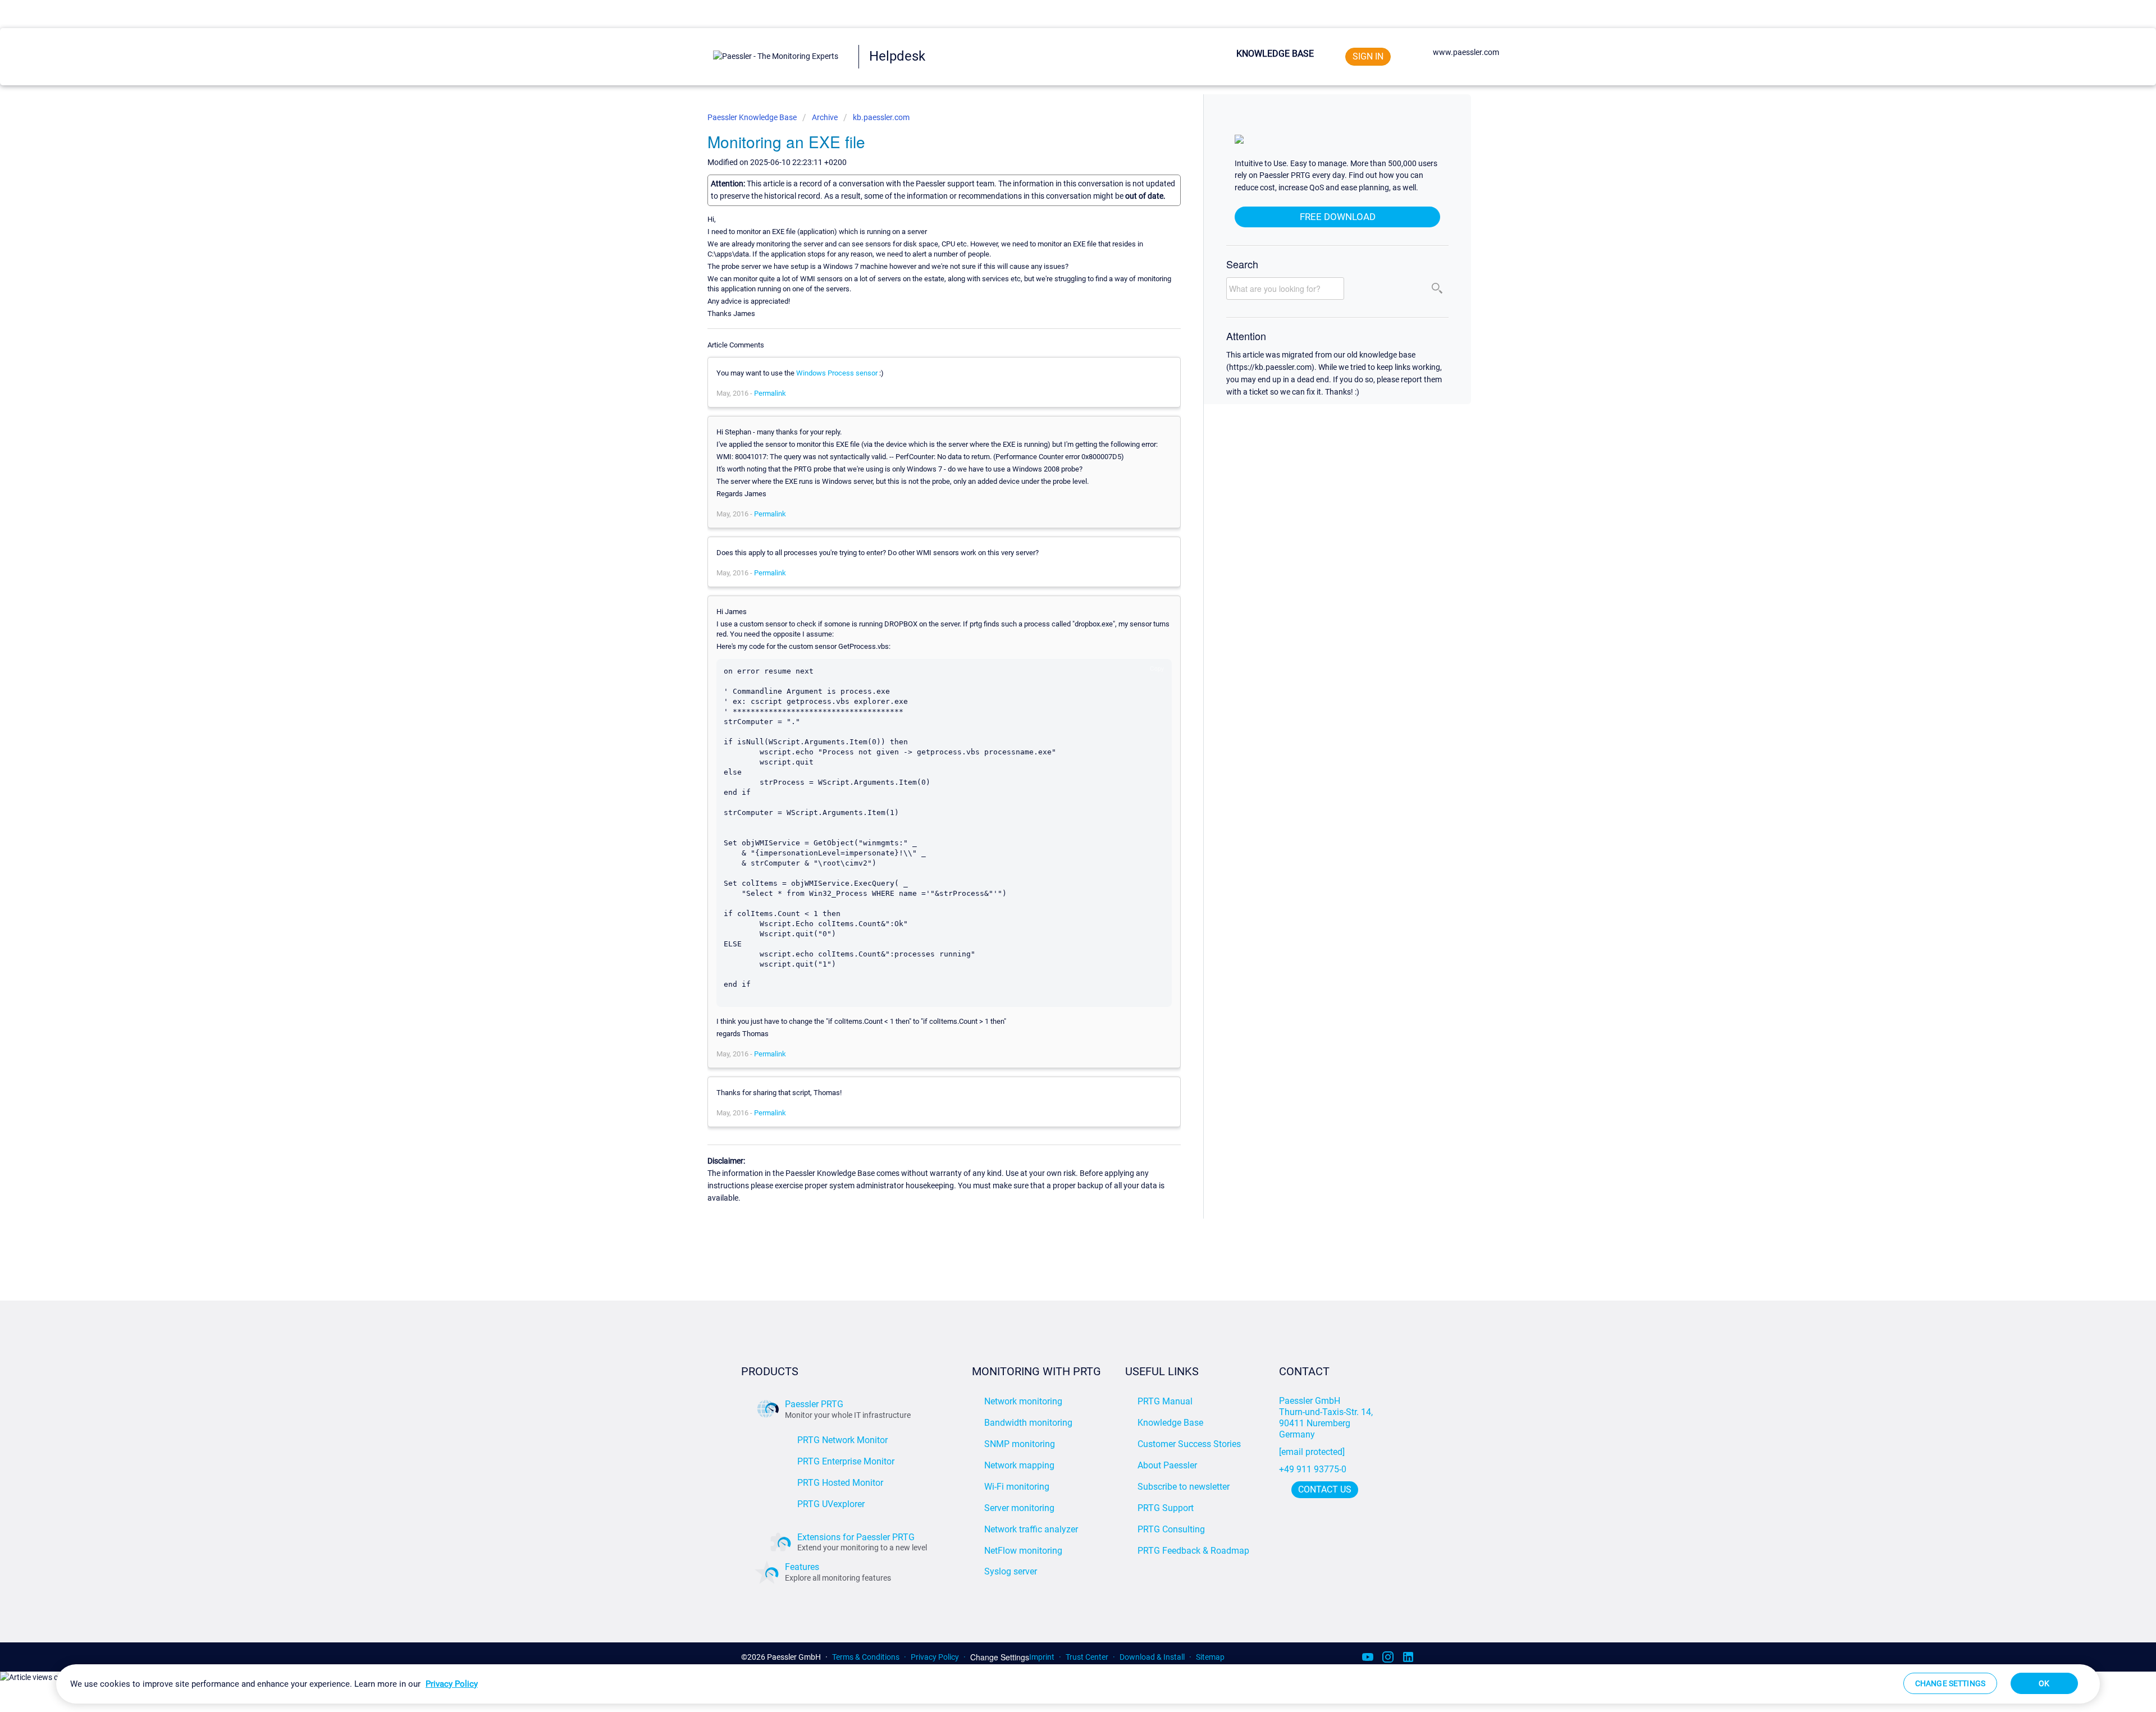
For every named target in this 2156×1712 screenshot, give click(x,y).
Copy (1157, 668)
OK (2044, 1683)
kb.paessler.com (881, 117)
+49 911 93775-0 (1313, 1469)
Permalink (770, 393)
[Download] (1057, 730)
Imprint (1042, 1657)
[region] (1078, 1684)
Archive (825, 117)
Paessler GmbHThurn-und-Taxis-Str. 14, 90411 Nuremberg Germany (1327, 1418)
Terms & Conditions (866, 1657)
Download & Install (1152, 1657)
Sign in (1368, 56)
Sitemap (1210, 1657)
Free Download (1338, 217)
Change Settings (1000, 1657)
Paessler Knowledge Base (753, 117)
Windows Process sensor (837, 373)
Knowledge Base (1275, 54)
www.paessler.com (1466, 52)
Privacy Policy (935, 1657)
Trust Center (1087, 1657)
